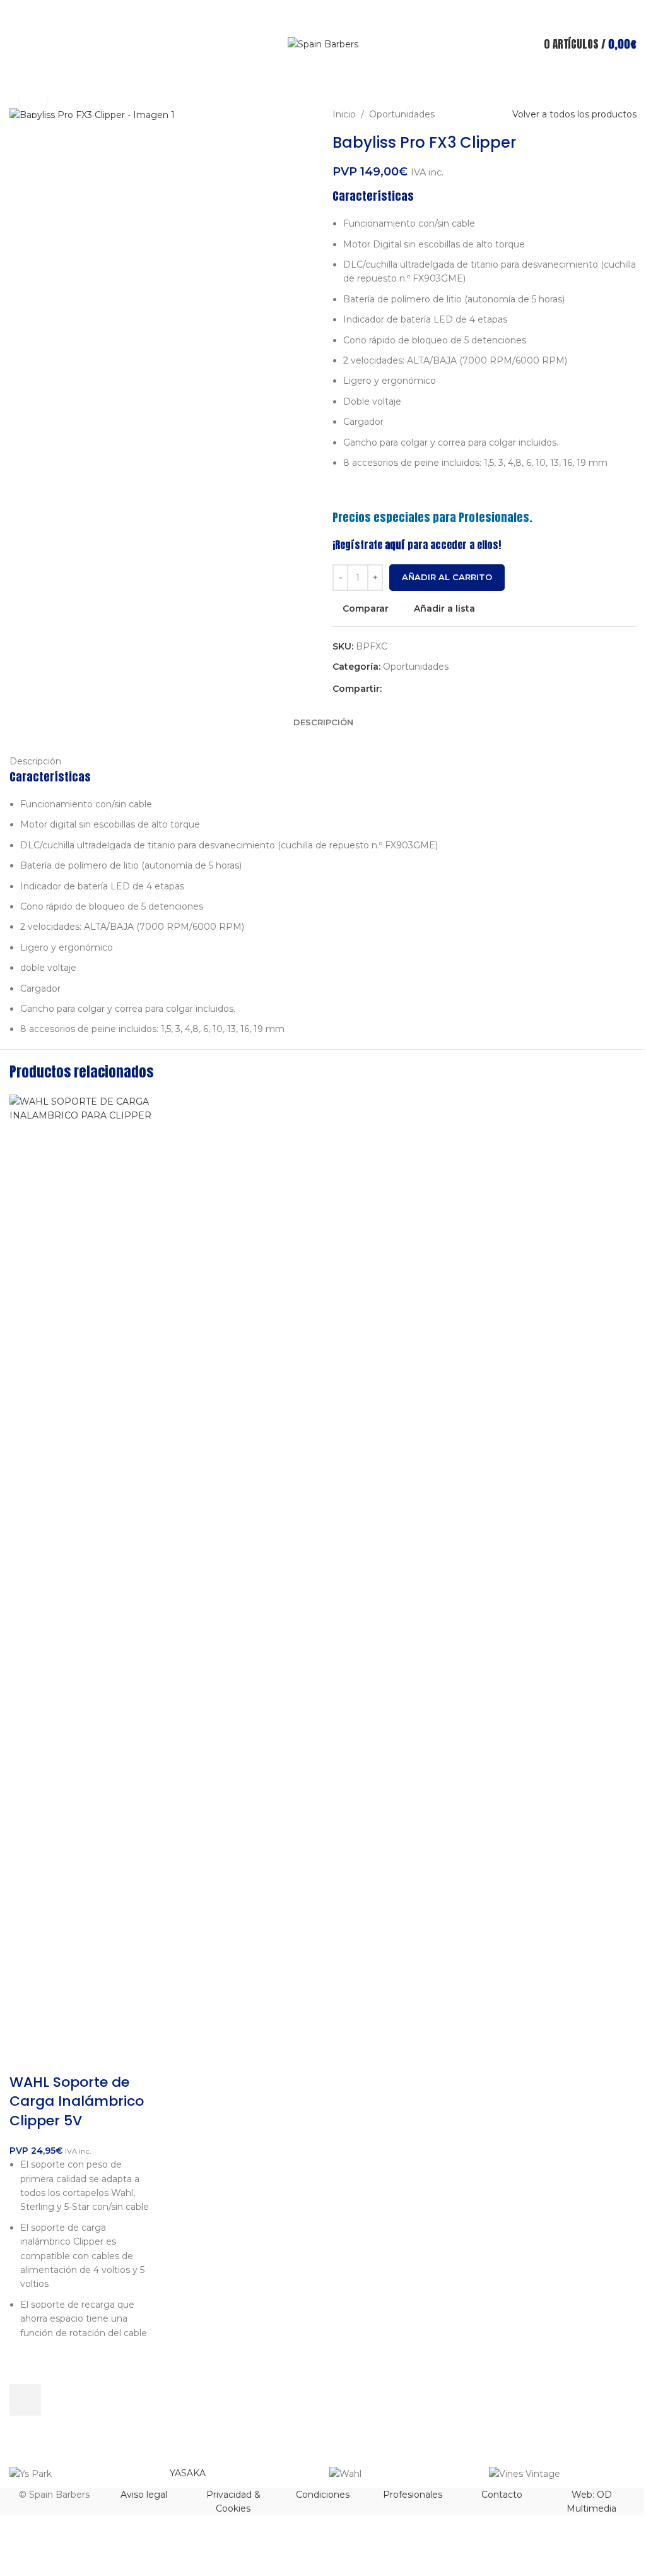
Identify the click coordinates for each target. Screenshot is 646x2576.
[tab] (323, 722)
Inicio (344, 114)
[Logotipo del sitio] (323, 44)
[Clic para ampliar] (33, 99)
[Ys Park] (83, 2474)
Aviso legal (144, 2495)
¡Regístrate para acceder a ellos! (417, 545)
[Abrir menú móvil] (15, 44)
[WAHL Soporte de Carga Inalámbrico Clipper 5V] (81, 1567)
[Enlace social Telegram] (465, 688)
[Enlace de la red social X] (404, 688)
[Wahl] (403, 2474)
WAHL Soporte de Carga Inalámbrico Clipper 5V (77, 2102)
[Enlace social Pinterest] (420, 688)
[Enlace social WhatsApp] (450, 688)
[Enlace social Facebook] (389, 688)
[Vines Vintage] (562, 2474)
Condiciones (323, 2495)
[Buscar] (323, 79)
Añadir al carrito (447, 577)
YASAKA (188, 2473)
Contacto (502, 2495)
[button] (25, 2400)
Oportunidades (402, 114)
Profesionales (413, 2495)
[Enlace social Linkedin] (435, 688)
